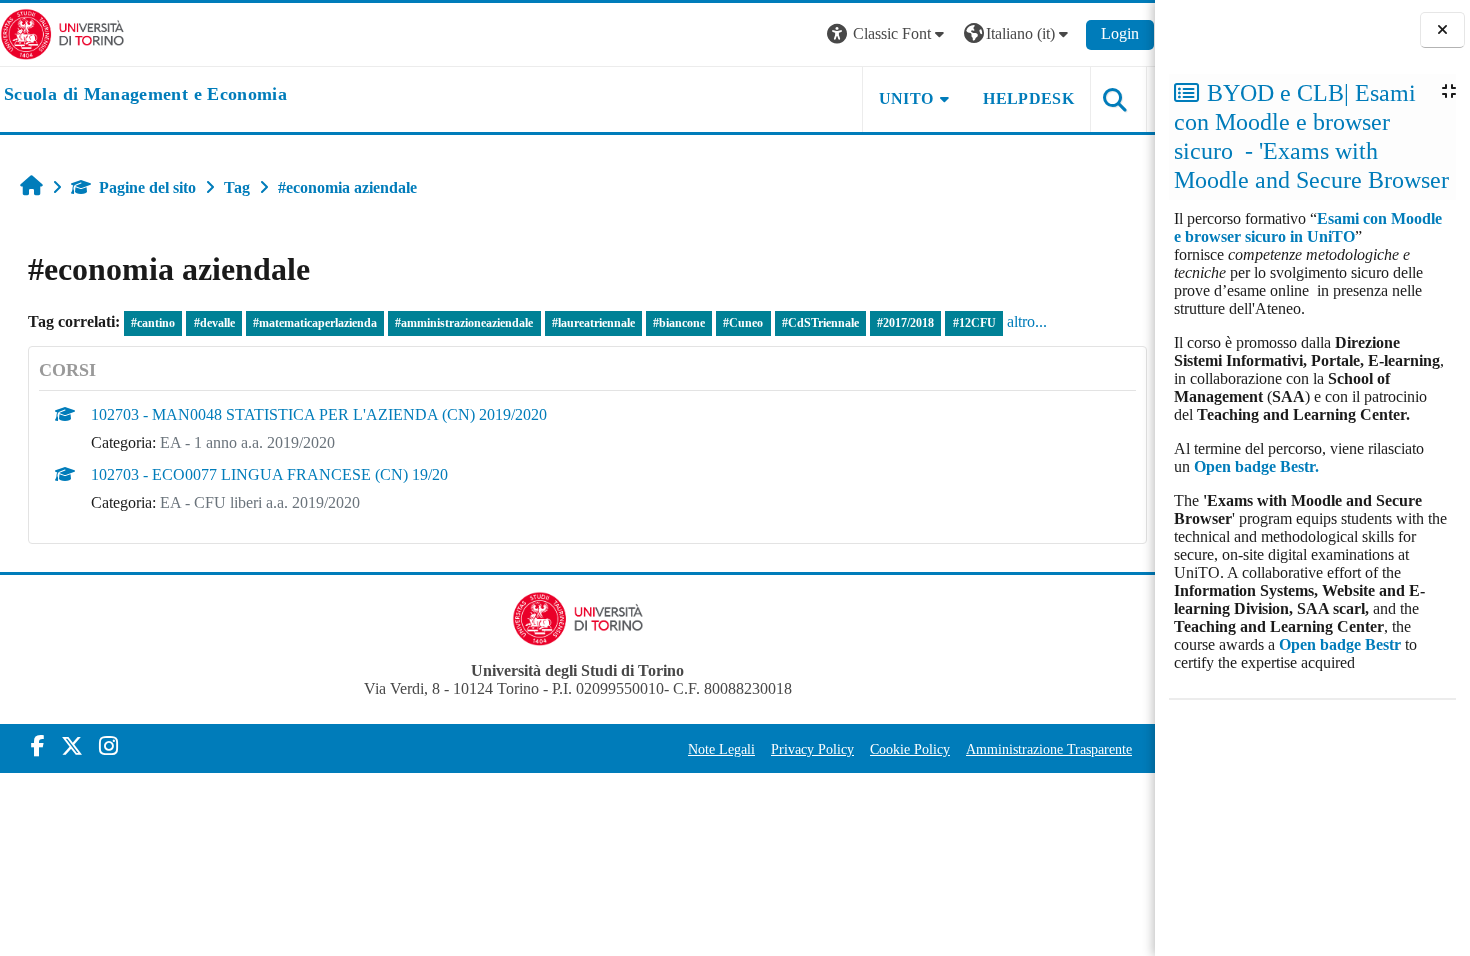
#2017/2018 (905, 323)
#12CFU (974, 323)
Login (1120, 33)
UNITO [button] (906, 98)
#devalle (214, 323)
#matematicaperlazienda (315, 323)
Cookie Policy (910, 749)
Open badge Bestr (1340, 644)
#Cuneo (743, 323)
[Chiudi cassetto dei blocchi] (1442, 30)
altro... (1027, 321)
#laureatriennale (593, 323)
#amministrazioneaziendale (464, 323)
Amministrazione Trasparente (1049, 749)
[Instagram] (108, 746)
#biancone (679, 323)
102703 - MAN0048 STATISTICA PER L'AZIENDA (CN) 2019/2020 (319, 414)
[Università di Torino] (62, 32)
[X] (72, 746)
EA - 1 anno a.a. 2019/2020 (247, 442)
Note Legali (721, 749)
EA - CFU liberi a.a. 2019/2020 (260, 502)
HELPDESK (1028, 98)
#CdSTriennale (820, 323)
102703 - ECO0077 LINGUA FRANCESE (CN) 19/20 (269, 474)
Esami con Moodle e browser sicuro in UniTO (1308, 227)
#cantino (153, 323)
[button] (888, 34)
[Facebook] (38, 746)
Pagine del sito (147, 187)
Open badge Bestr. (1256, 466)
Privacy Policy (812, 749)
